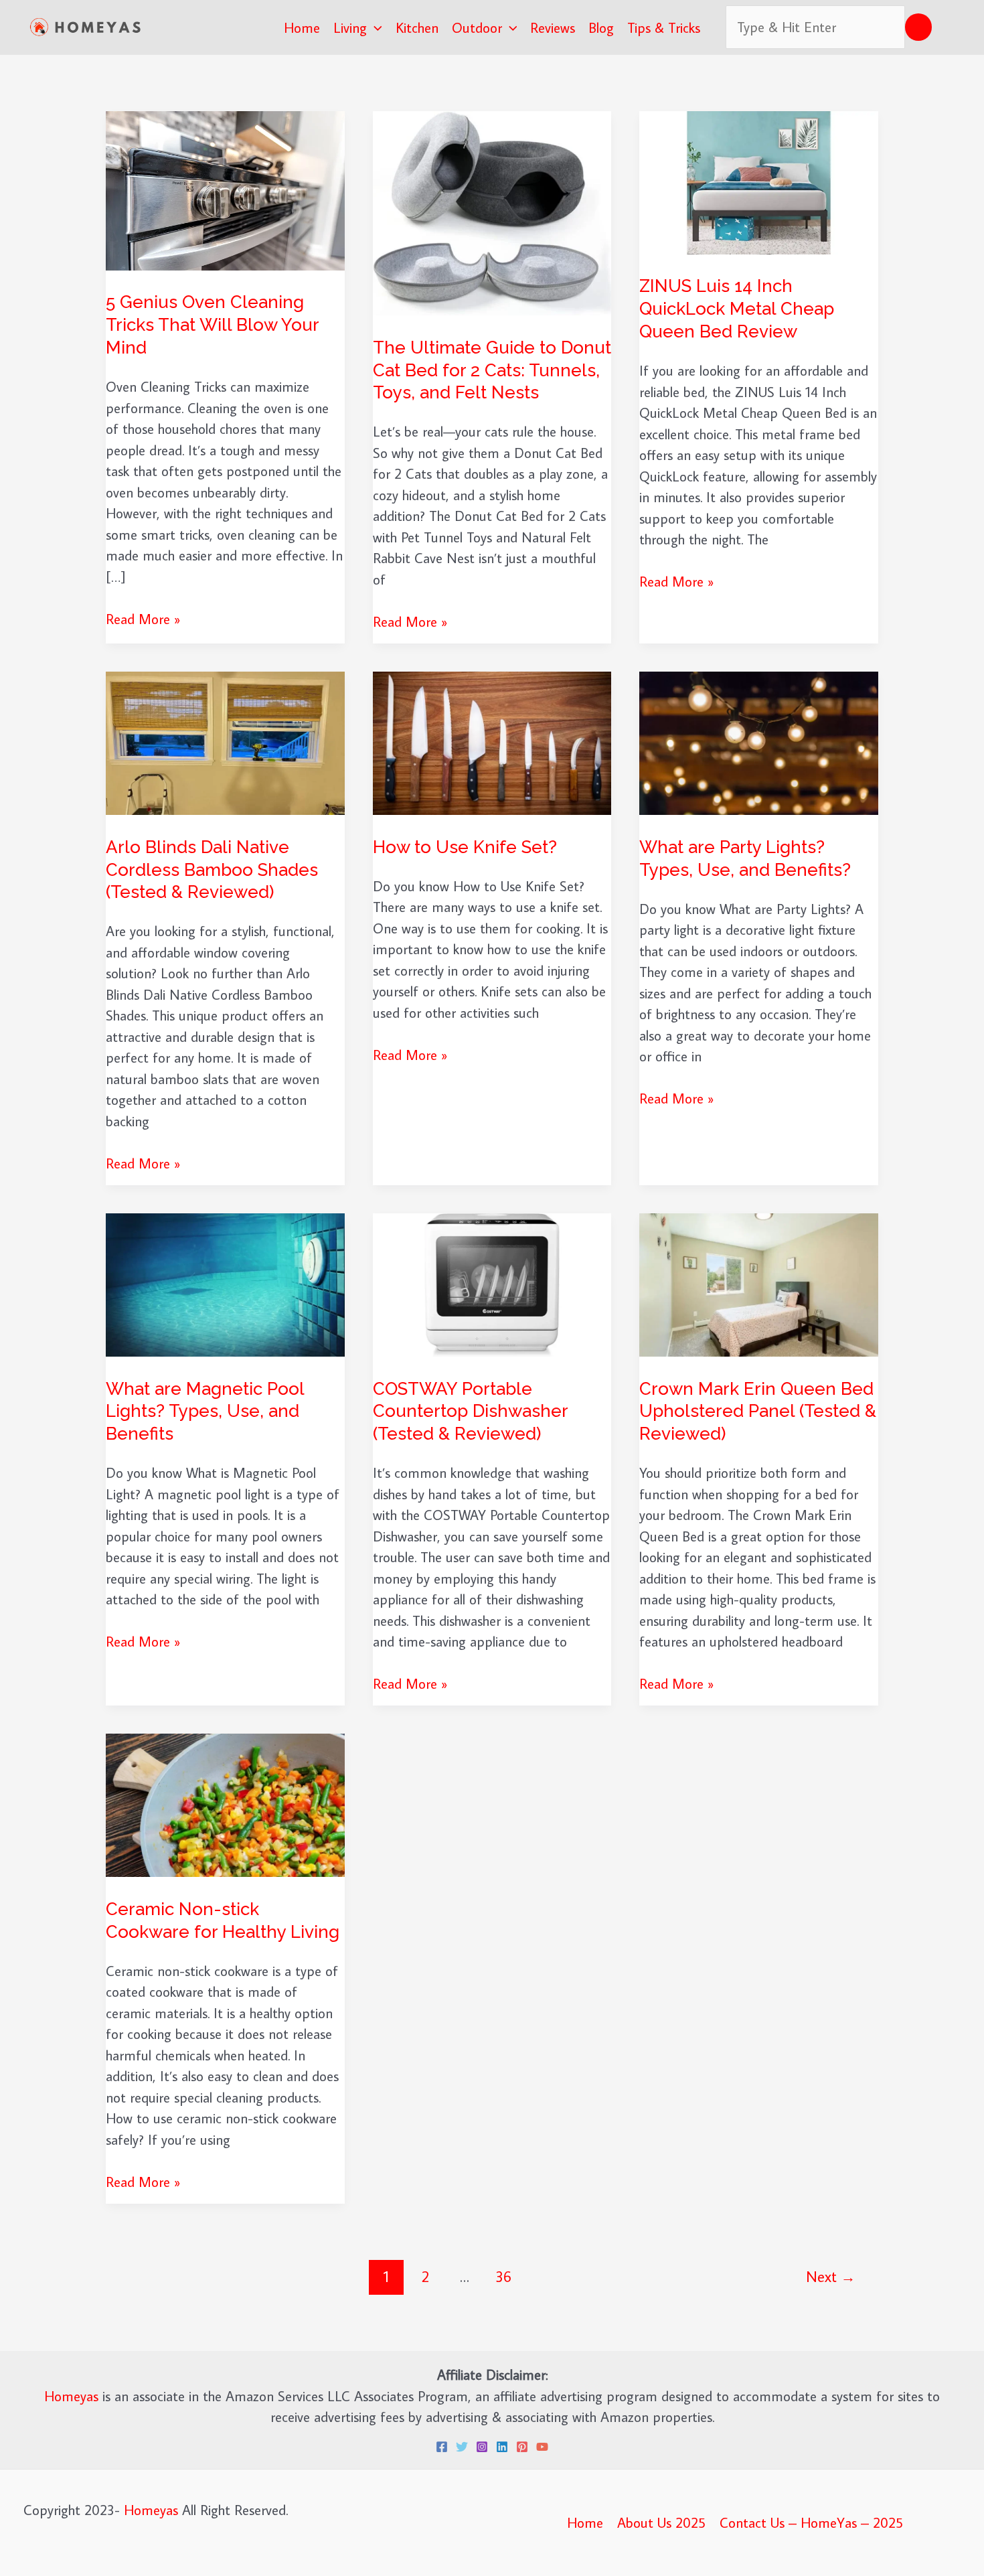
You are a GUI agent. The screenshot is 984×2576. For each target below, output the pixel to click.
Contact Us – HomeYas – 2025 (811, 2522)
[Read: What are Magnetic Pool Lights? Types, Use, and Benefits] (225, 1283)
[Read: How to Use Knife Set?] (492, 741)
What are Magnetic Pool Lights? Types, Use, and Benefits (205, 1412)
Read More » (143, 619)
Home (302, 27)
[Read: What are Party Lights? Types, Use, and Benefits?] (759, 741)
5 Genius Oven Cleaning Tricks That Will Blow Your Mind (212, 325)
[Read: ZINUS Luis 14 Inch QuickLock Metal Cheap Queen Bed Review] (759, 181)
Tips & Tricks (664, 27)
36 (503, 2276)
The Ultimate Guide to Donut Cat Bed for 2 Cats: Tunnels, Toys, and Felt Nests (492, 370)
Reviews (553, 27)
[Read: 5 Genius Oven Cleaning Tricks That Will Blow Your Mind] (225, 189)
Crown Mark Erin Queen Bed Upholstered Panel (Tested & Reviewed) (758, 1412)
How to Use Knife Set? (465, 847)
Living (350, 27)
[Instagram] (482, 2447)
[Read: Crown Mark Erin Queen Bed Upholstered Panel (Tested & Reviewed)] (759, 1283)
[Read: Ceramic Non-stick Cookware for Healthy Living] (225, 1803)
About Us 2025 (661, 2522)
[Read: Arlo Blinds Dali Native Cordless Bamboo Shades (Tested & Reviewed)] (225, 741)
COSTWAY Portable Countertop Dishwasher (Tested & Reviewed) (470, 1412)
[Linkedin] (502, 2447)
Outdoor (477, 27)
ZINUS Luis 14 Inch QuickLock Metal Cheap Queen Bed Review (737, 309)
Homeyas (71, 2396)
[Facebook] (442, 2447)
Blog (601, 27)
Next (831, 2276)
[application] (375, 27)
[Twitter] (462, 2447)
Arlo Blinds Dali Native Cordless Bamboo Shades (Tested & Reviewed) (212, 870)
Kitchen (417, 27)
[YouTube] (542, 2447)
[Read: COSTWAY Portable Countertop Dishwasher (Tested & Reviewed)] (492, 1283)
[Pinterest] (522, 2447)
